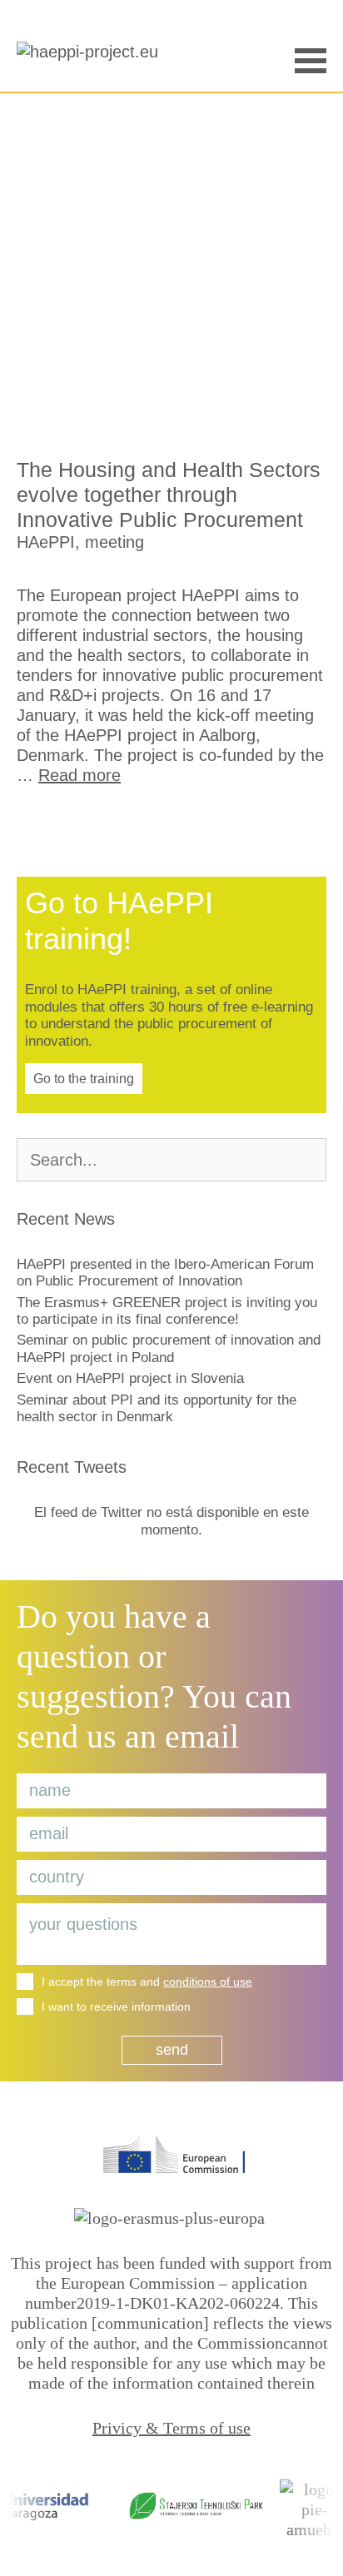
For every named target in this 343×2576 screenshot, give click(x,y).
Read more (80, 775)
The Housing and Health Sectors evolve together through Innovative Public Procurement (169, 495)
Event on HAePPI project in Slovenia (130, 1378)
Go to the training (84, 1079)
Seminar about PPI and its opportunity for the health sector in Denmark (157, 1408)
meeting (114, 542)
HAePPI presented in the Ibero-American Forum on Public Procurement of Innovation (165, 1273)
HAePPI (46, 542)
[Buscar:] (171, 1161)
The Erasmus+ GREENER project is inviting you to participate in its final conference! (167, 1311)
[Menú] (311, 59)
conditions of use (208, 1982)
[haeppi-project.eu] (92, 58)
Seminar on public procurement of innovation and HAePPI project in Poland (169, 1348)
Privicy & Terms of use (171, 2428)
